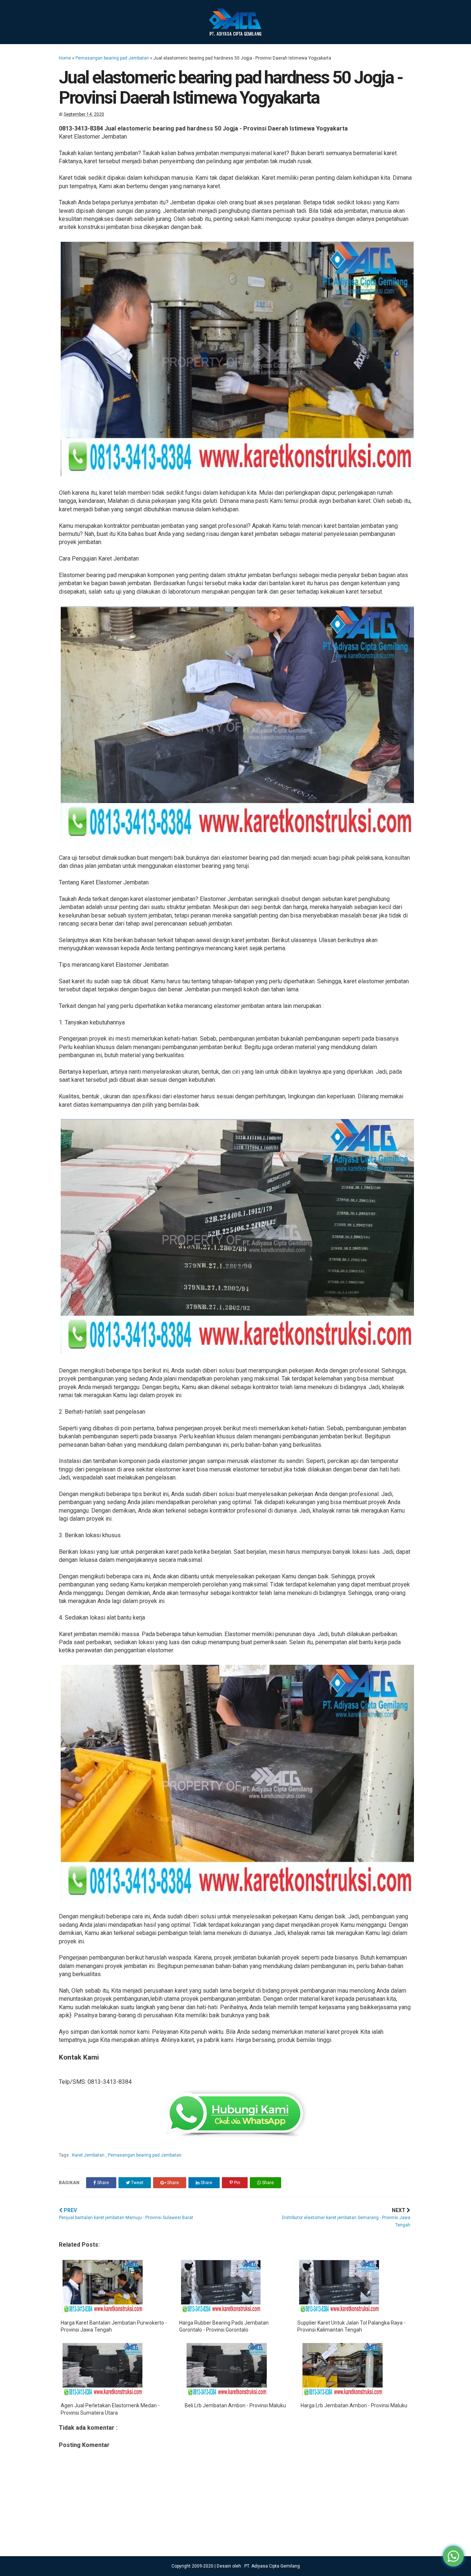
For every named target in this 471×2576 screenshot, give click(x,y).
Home (65, 58)
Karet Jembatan (89, 2155)
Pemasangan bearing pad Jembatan (112, 58)
